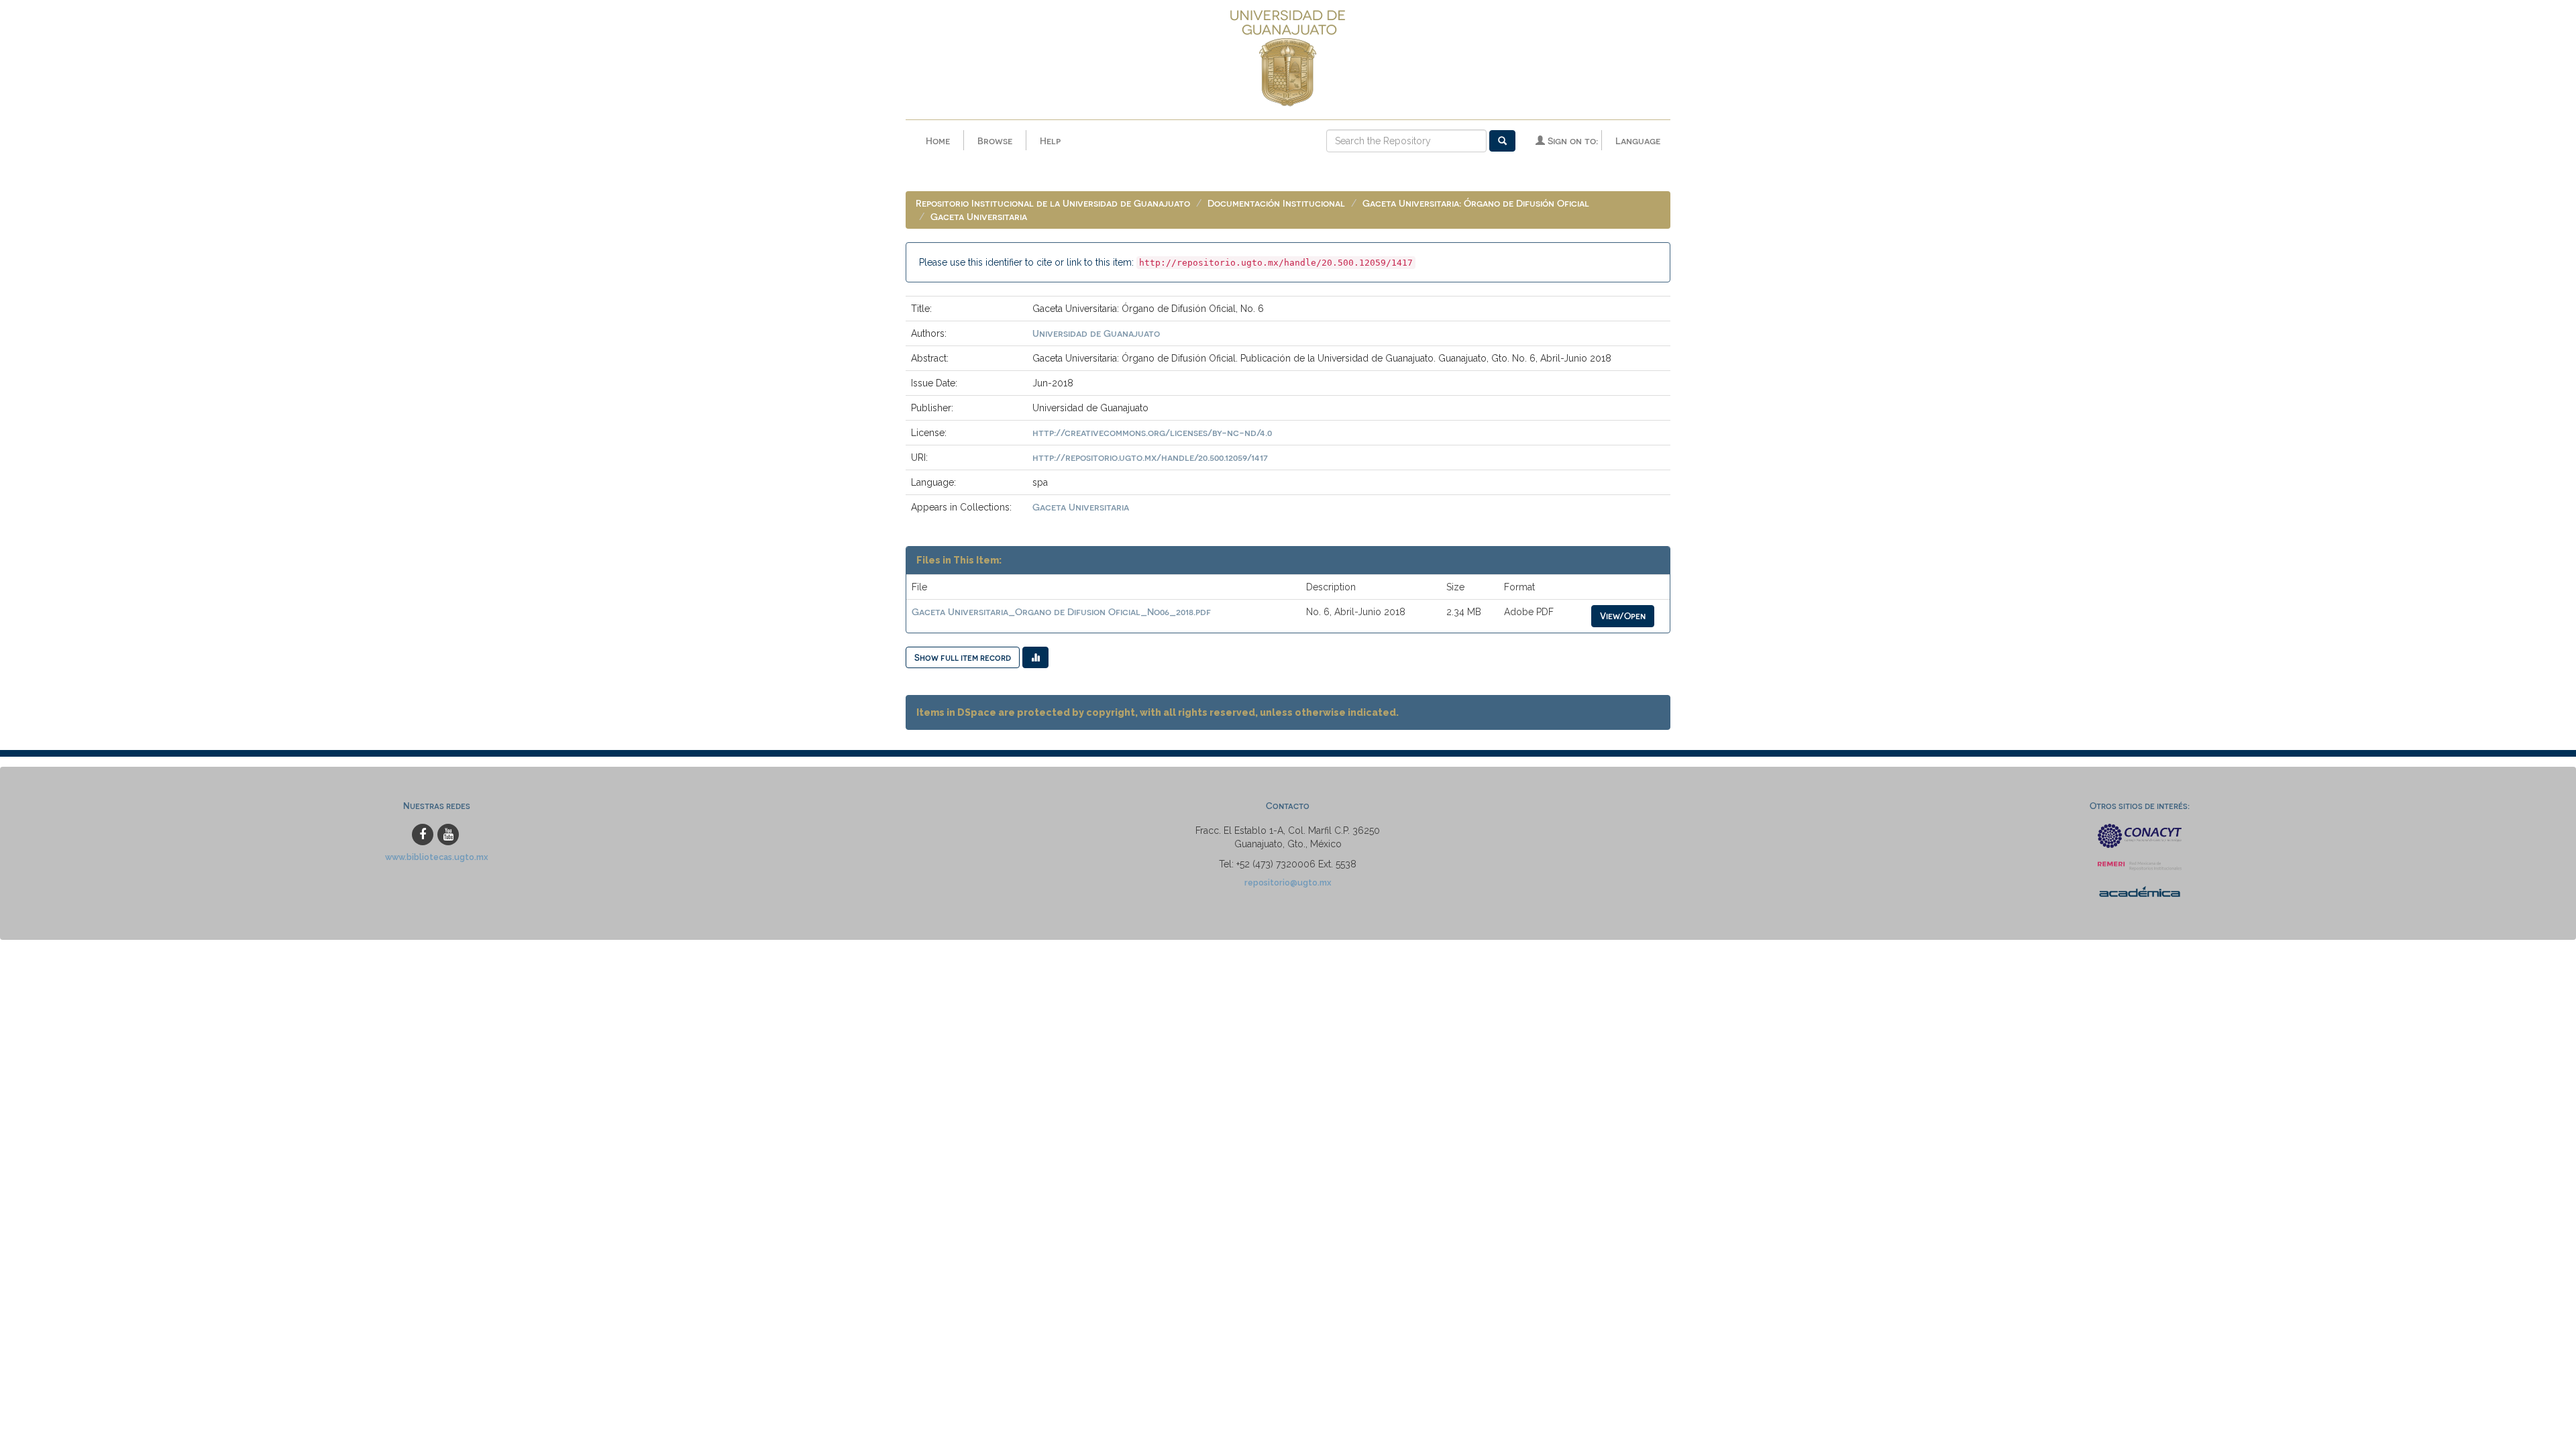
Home (938, 141)
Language (1638, 141)
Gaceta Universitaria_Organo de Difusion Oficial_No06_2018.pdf (1061, 611)
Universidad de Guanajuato (1096, 333)
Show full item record (963, 657)
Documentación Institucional (1276, 203)
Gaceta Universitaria (979, 216)
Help (1050, 141)
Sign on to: (1571, 141)
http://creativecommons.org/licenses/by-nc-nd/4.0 (1152, 432)
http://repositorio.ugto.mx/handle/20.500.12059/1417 (1150, 457)
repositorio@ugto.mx (1288, 882)
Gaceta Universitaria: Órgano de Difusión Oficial (1476, 203)
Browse (995, 141)
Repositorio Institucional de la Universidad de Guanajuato (1053, 203)
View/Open (1623, 615)
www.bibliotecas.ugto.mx (437, 857)
